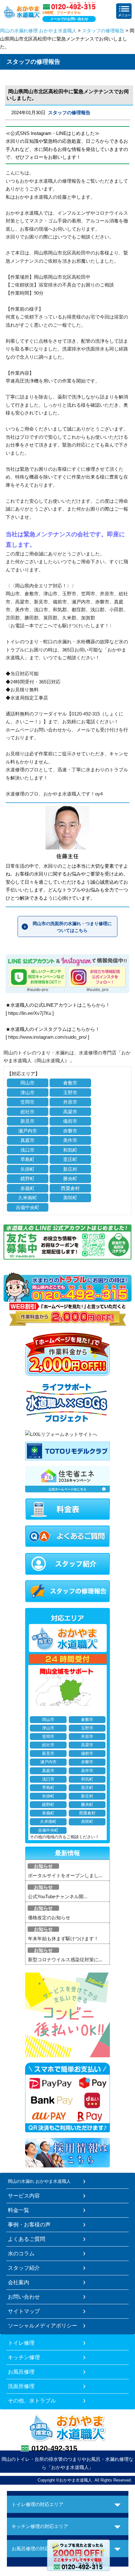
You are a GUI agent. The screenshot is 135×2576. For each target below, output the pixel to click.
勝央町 (70, 1178)
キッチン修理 (24, 2357)
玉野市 (70, 1093)
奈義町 (27, 1188)
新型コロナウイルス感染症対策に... (65, 1960)
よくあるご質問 (27, 2239)
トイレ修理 (21, 2343)
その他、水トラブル (32, 2401)
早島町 (27, 1159)
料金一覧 (19, 2210)
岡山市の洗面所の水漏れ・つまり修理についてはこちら (72, 927)
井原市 (70, 1102)
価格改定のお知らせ (49, 1917)
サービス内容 (24, 2196)
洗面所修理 (21, 2386)
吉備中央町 (27, 1207)
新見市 (27, 1121)
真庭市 (27, 1140)
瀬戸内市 (28, 1131)
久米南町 (28, 1198)
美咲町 (70, 1198)
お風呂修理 (21, 2372)
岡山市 (27, 1083)
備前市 (70, 1121)
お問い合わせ (24, 2297)
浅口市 (27, 1150)
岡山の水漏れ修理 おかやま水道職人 (38, 31)
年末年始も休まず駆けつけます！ (63, 1939)
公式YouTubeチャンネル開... (58, 1896)
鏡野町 (27, 1178)
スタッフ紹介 (24, 2268)
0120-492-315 (54, 2448)
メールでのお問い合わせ (69, 19)
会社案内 (19, 2282)
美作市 (70, 1140)
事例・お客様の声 (29, 2225)
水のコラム (21, 2253)
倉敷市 (70, 1083)
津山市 (27, 1093)
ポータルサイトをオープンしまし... (65, 1875)
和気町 (70, 1150)
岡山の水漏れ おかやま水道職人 (39, 2181)
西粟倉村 (70, 1188)
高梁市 (70, 1112)
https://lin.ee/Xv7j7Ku (30, 1013)
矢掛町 (27, 1169)
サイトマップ (24, 2311)
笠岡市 (27, 1102)
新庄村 (70, 1169)
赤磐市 (70, 1131)
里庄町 (70, 1159)
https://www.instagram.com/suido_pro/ (47, 1037)
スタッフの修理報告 (103, 31)
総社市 (27, 1112)
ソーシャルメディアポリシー (43, 2326)
